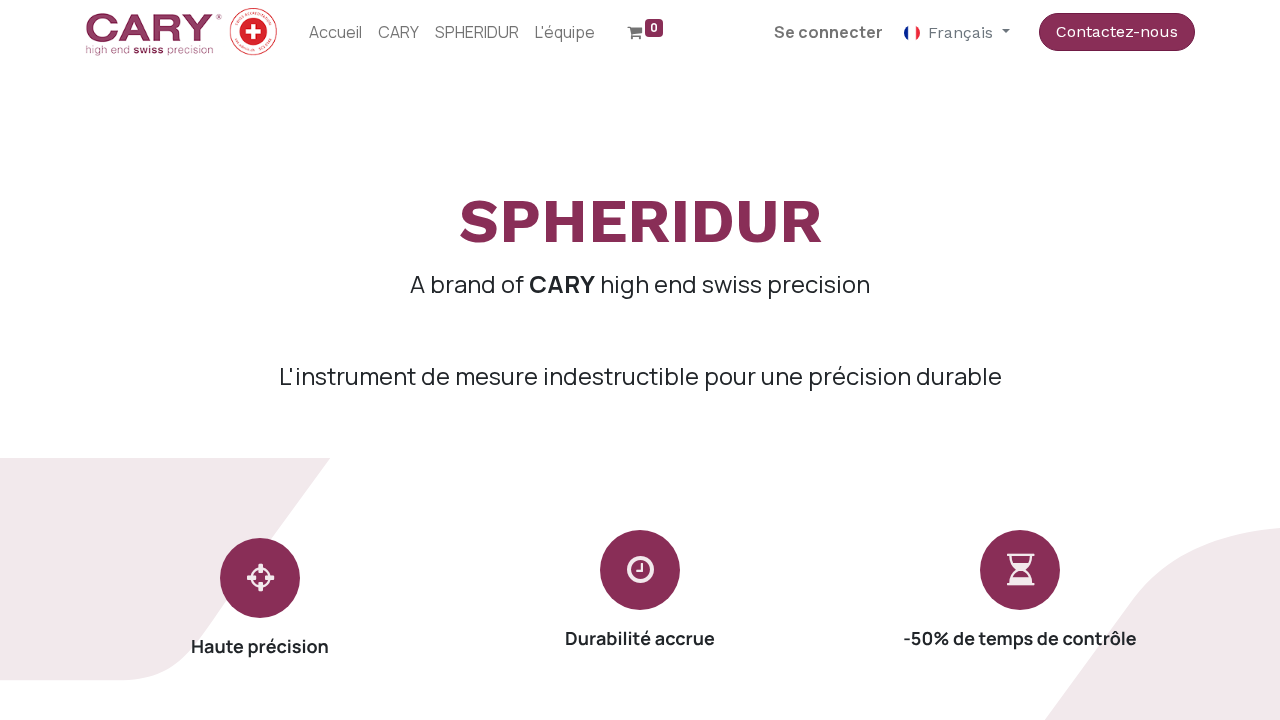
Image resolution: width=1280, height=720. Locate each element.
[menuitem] (335, 32)
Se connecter (828, 32)
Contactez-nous (1117, 31)
